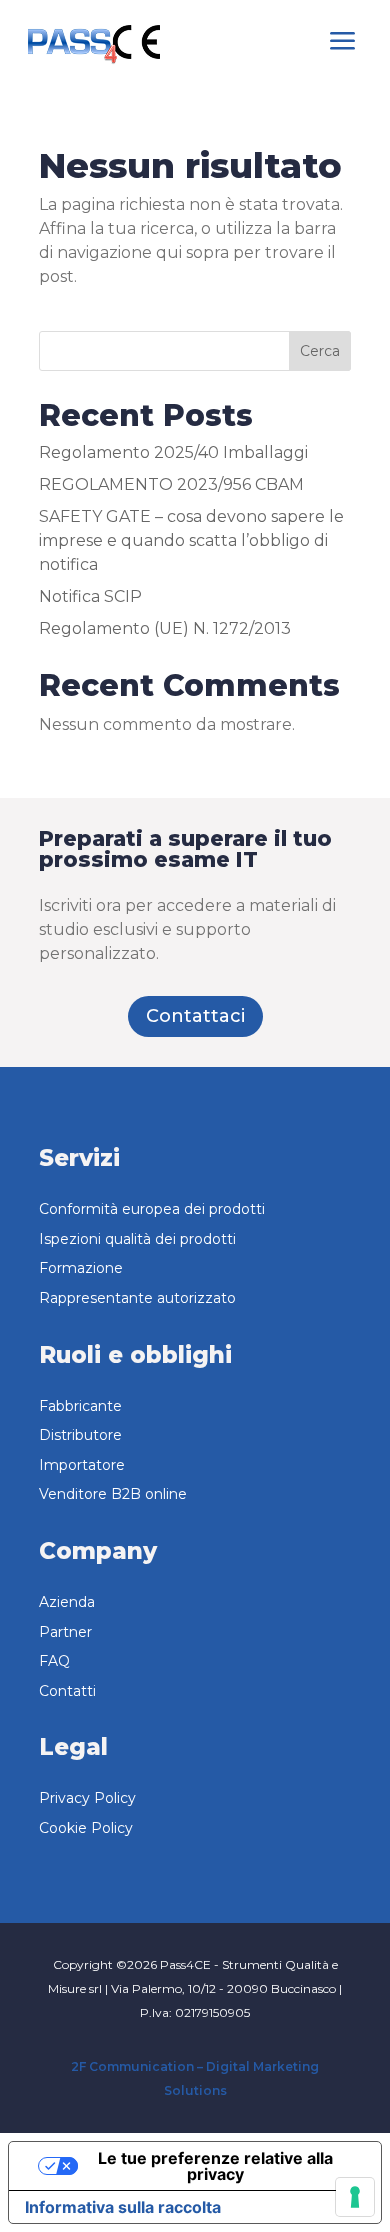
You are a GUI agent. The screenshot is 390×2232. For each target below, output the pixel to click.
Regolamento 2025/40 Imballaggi (173, 452)
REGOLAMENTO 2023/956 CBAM (171, 484)
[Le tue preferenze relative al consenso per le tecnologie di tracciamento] (355, 2197)
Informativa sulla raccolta (123, 2207)
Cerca (320, 351)
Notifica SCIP (90, 596)
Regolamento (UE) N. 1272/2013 (165, 628)
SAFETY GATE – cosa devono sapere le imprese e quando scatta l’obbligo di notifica (191, 540)
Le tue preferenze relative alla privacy (215, 2166)
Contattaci (195, 1016)
